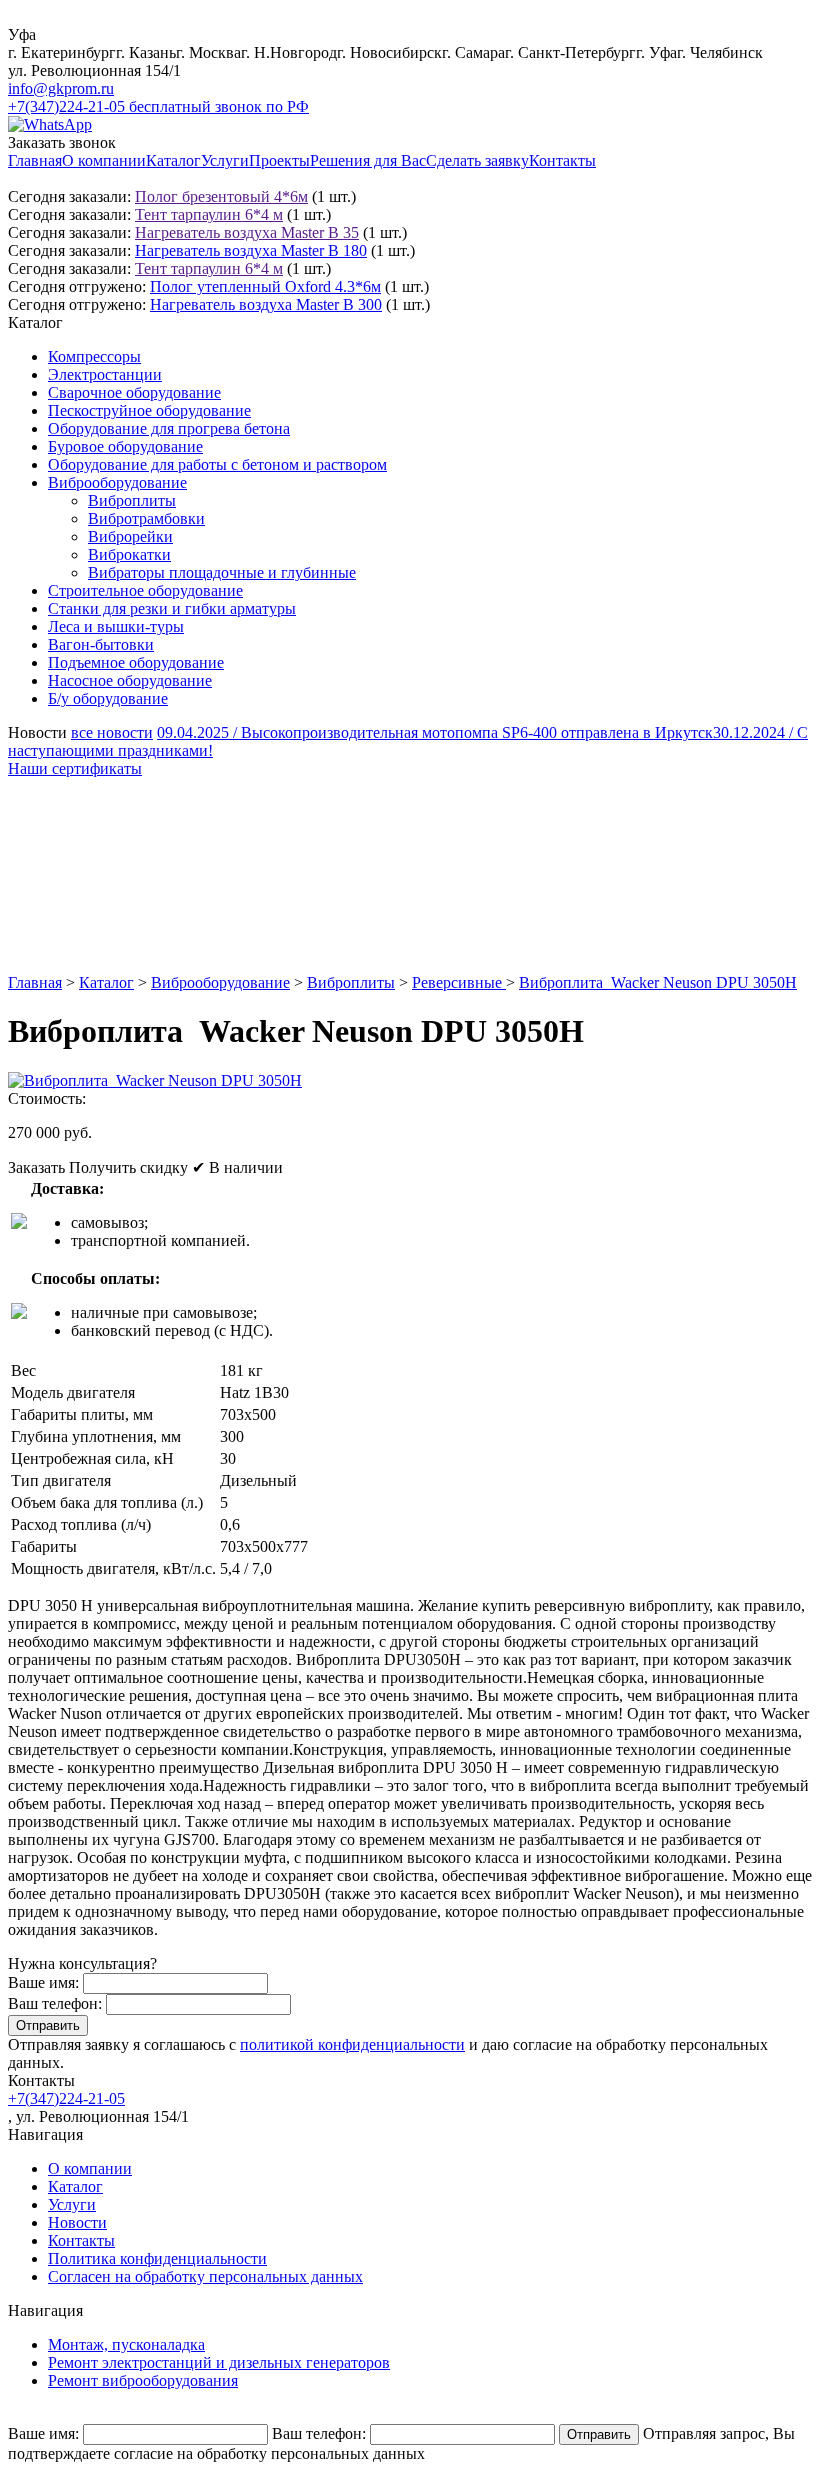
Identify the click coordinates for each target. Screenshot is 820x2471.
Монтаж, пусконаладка (126, 2344)
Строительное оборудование (145, 590)
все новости (112, 732)
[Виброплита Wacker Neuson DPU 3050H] (155, 1080)
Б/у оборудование (108, 698)
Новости (77, 2222)
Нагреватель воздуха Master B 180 (251, 250)
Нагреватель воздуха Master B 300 (266, 304)
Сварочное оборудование (134, 392)
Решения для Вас (368, 160)
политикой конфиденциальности (352, 2044)
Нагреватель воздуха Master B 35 (247, 232)
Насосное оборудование (130, 680)
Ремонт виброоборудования (143, 2380)
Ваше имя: (43, 1982)
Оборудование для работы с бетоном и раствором (217, 464)
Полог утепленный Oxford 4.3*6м (265, 286)
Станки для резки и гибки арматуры (172, 608)
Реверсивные (459, 982)
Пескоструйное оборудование (149, 410)
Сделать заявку (477, 160)
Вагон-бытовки (101, 644)
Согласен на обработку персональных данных (205, 2276)
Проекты (279, 160)
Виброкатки (129, 554)
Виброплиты (132, 500)
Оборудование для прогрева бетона (169, 428)
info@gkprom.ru (61, 88)
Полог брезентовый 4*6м (221, 196)
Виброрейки (130, 536)
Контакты (562, 160)
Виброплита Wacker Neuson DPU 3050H (658, 982)
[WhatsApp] (50, 124)
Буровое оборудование (125, 446)
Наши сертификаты (75, 768)
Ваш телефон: (55, 2003)
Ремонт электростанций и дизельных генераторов (219, 2362)
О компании (104, 160)
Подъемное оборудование (136, 662)
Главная (35, 160)
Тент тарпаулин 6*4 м (209, 214)
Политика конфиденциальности (157, 2258)
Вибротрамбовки (146, 518)
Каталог (173, 160)
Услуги (225, 160)
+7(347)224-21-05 (66, 2098)
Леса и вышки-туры (116, 626)
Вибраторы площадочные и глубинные (222, 572)
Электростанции (105, 374)
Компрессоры (94, 356)
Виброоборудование (117, 482)
